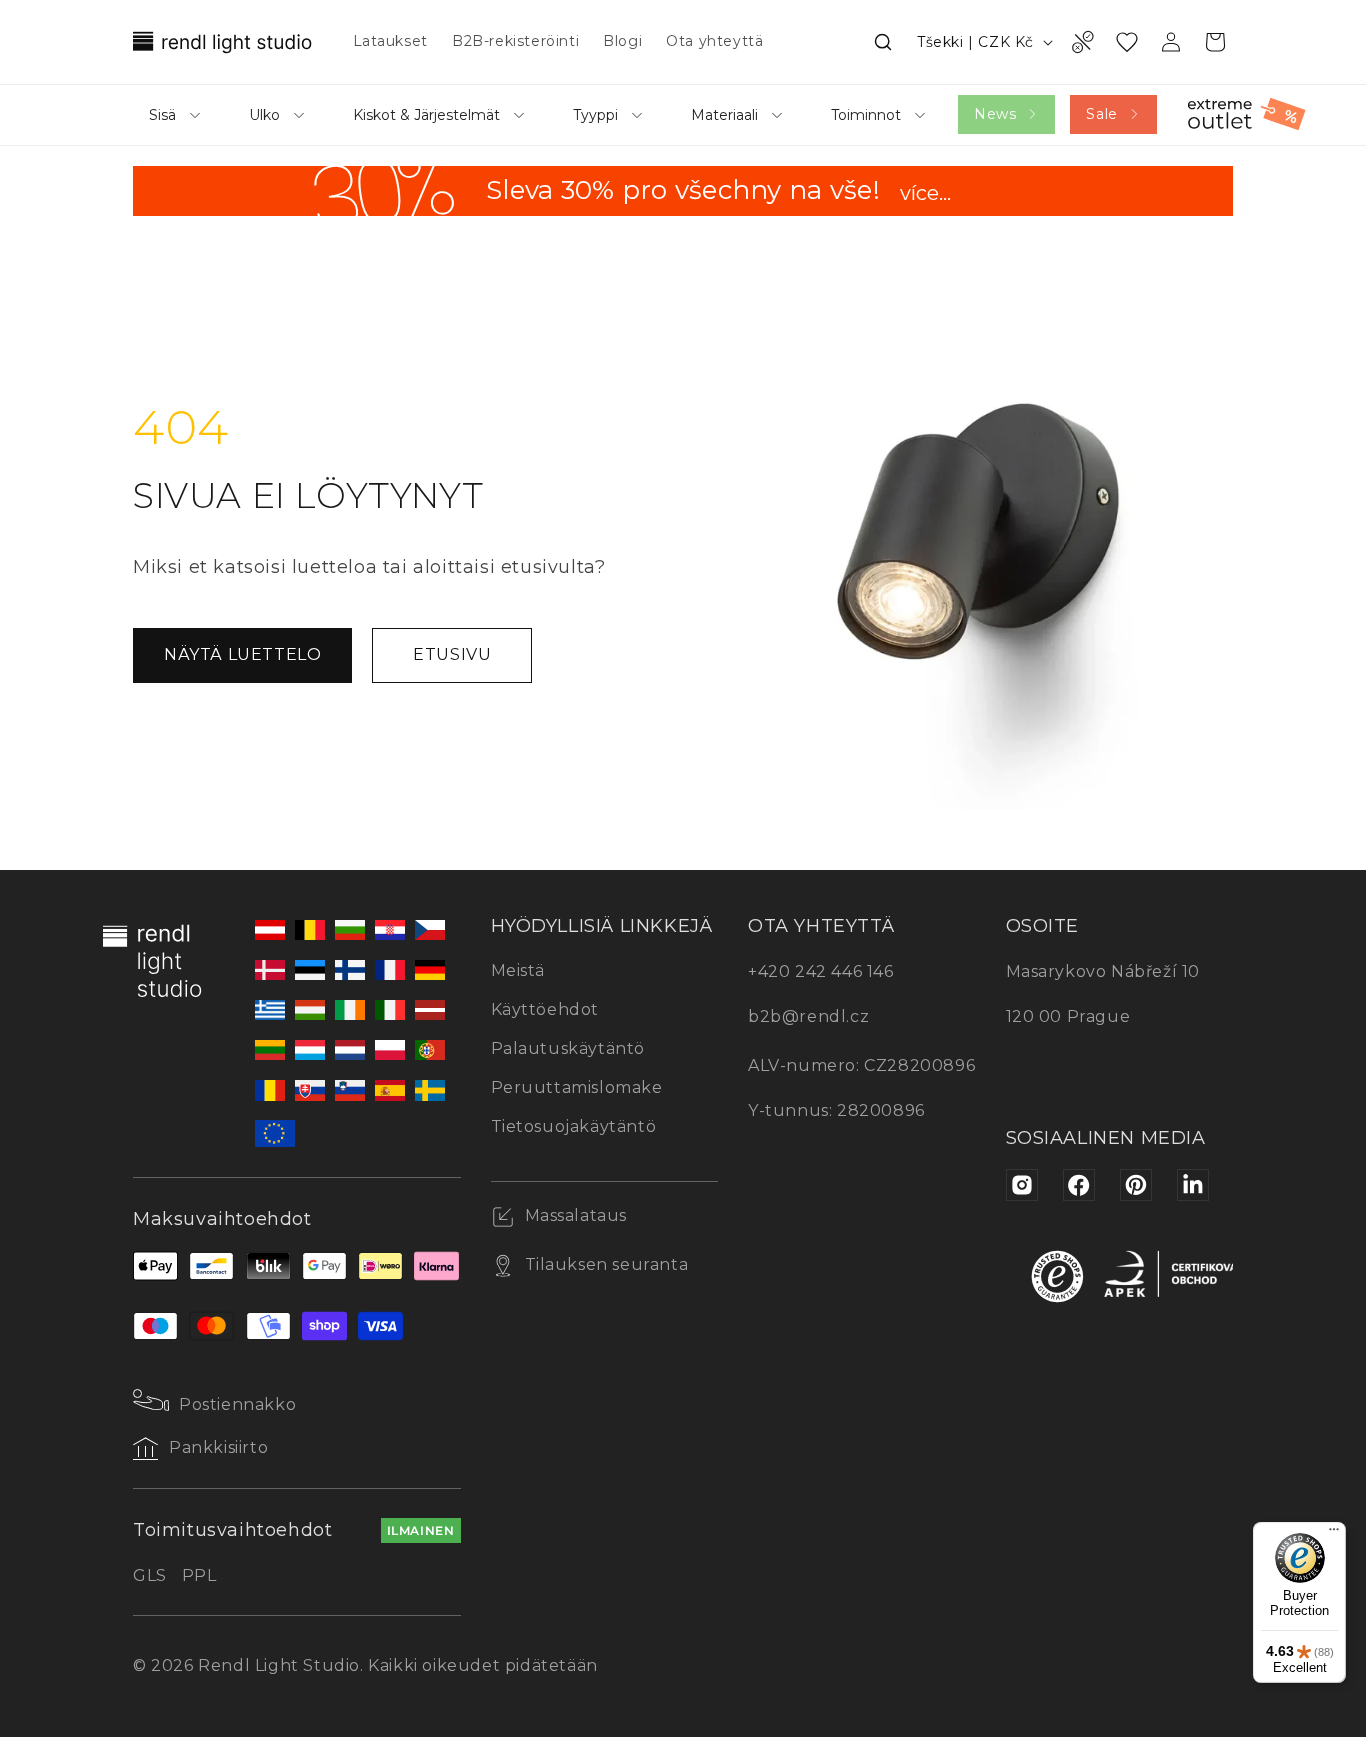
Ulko (264, 115)
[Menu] (1334, 1534)
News (995, 114)
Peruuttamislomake (577, 1087)
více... (925, 195)
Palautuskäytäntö (568, 1048)
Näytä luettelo (242, 654)
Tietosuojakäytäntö (574, 1126)
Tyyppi (595, 115)
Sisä (162, 115)
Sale (1101, 114)
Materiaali (724, 115)
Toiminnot (866, 115)
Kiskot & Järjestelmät (426, 115)
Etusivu (452, 654)
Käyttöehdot (545, 1009)
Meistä (518, 970)
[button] (883, 42)
